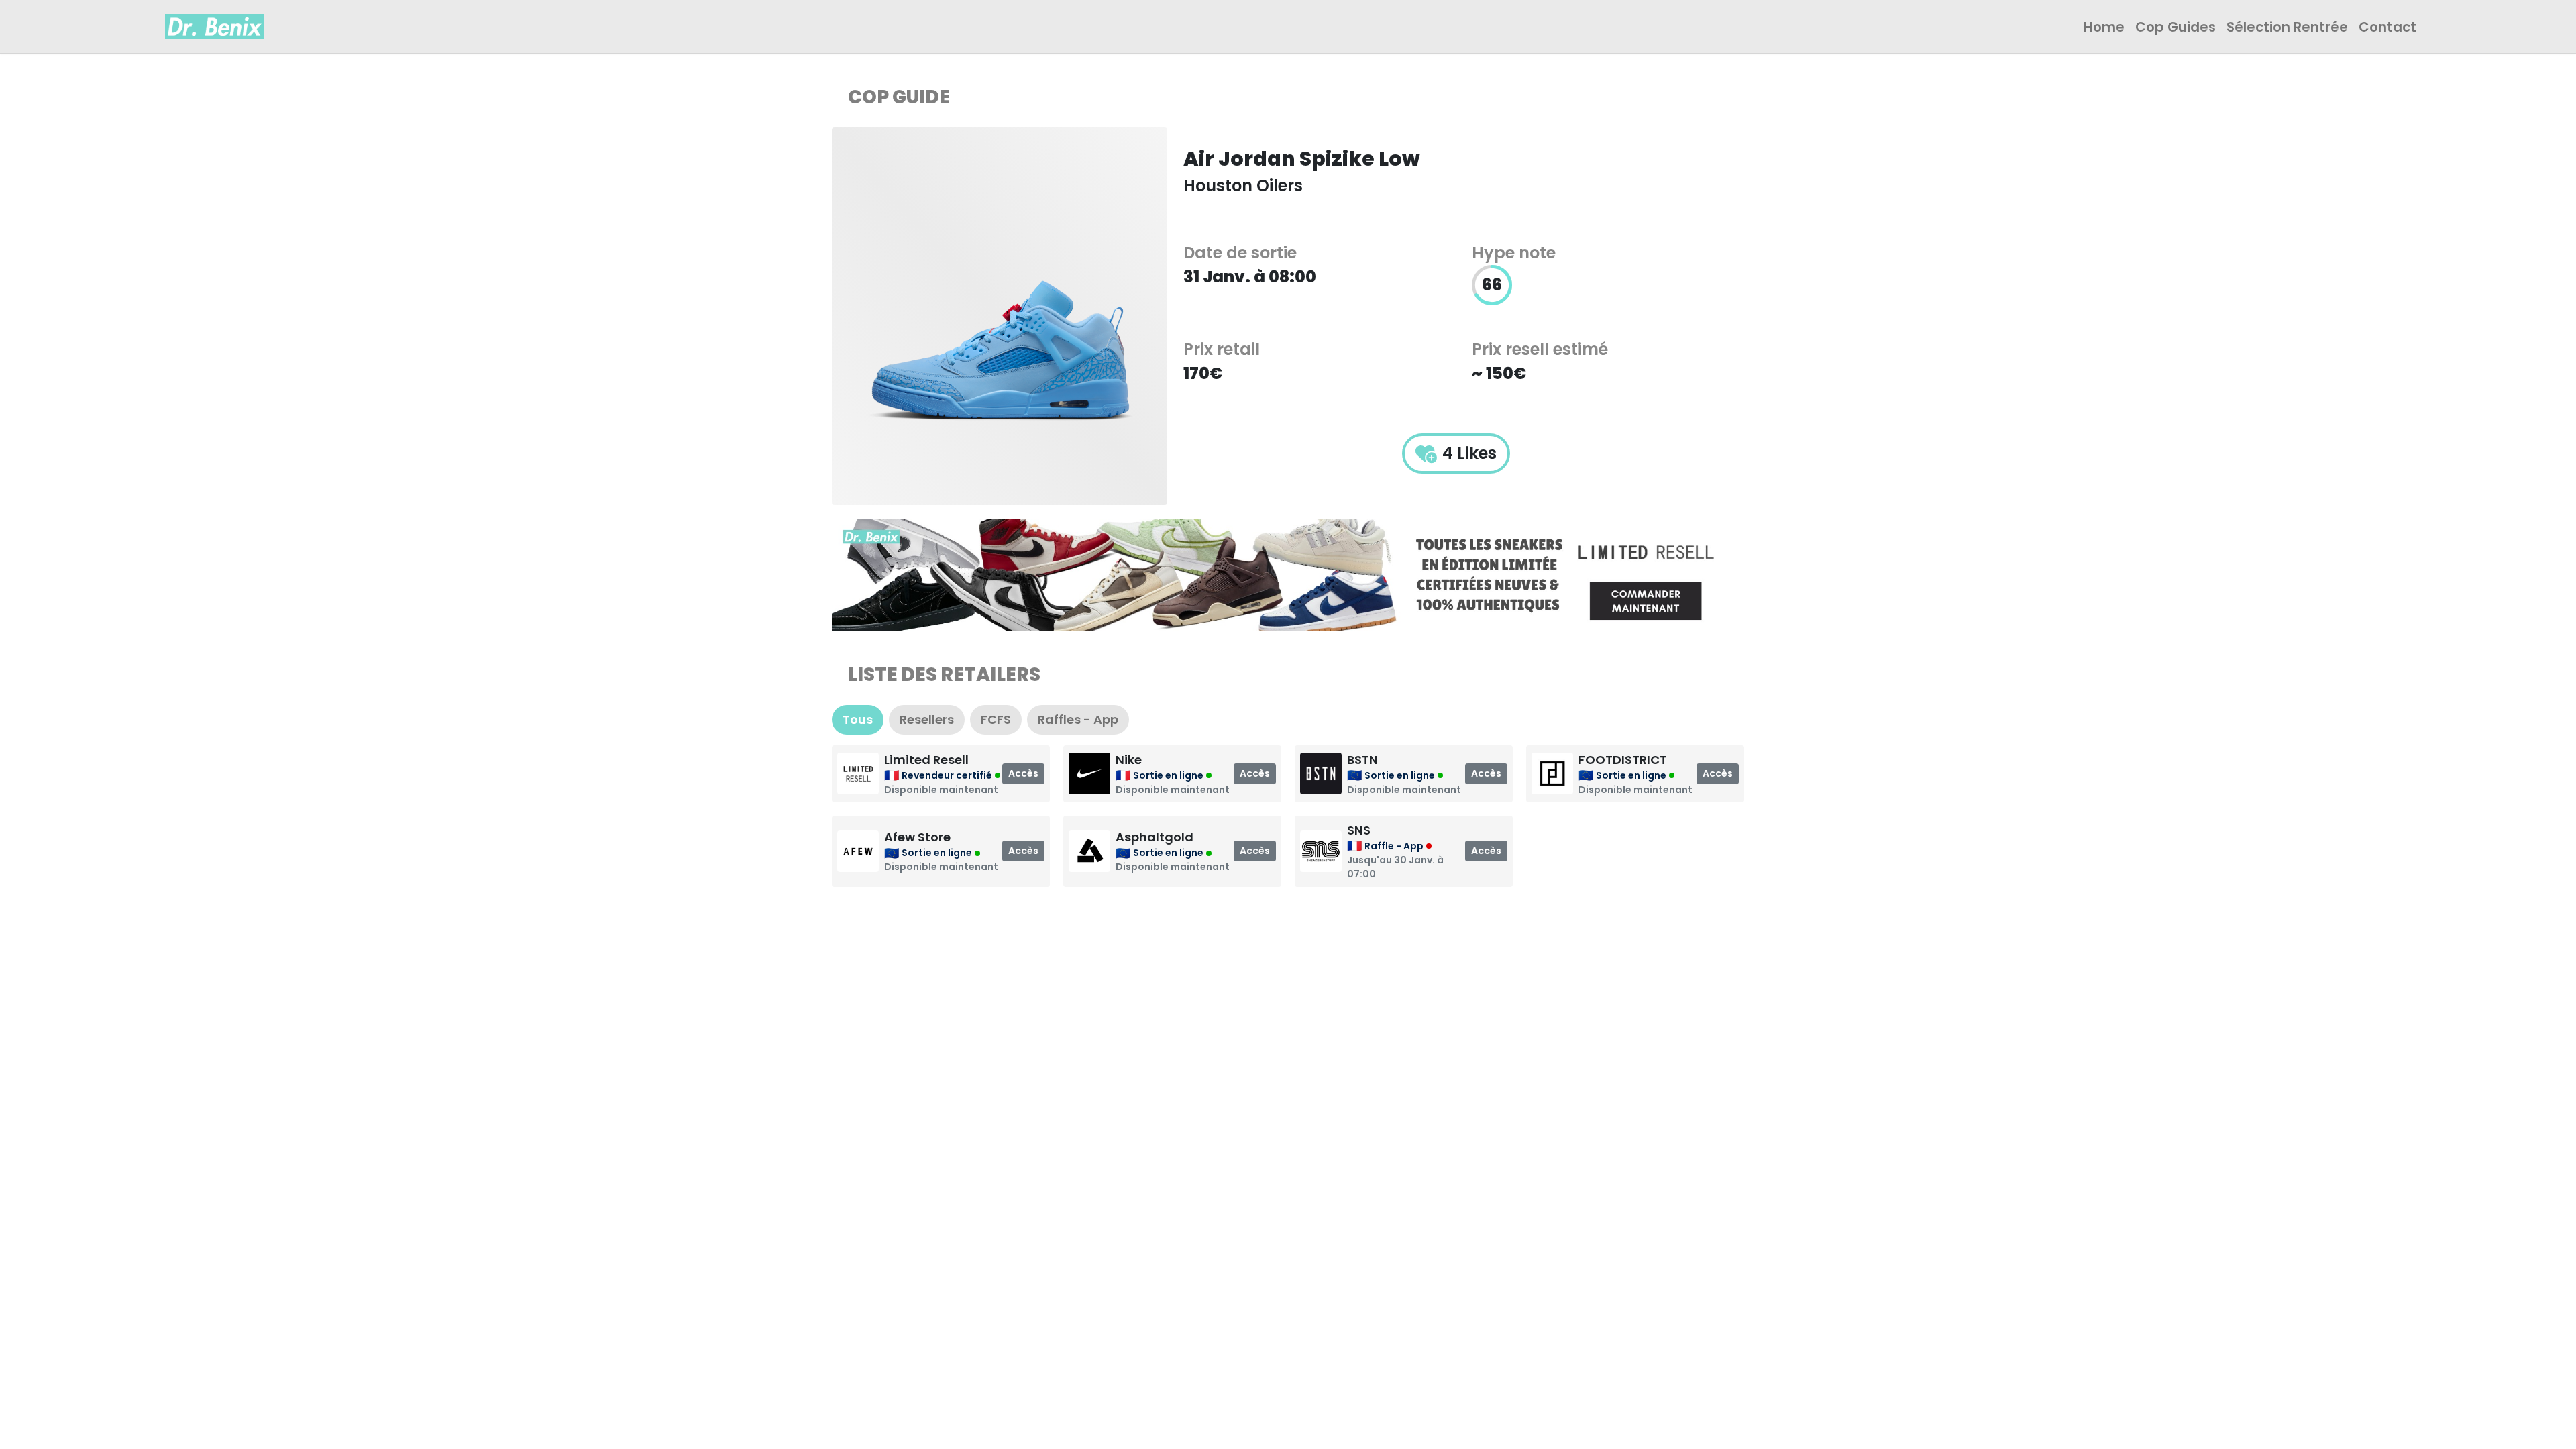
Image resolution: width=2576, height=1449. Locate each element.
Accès (1023, 773)
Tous (858, 719)
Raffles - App (1078, 719)
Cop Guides (2176, 27)
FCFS (996, 719)
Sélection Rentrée (2287, 27)
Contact (2387, 27)
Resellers (927, 719)
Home (2104, 27)
